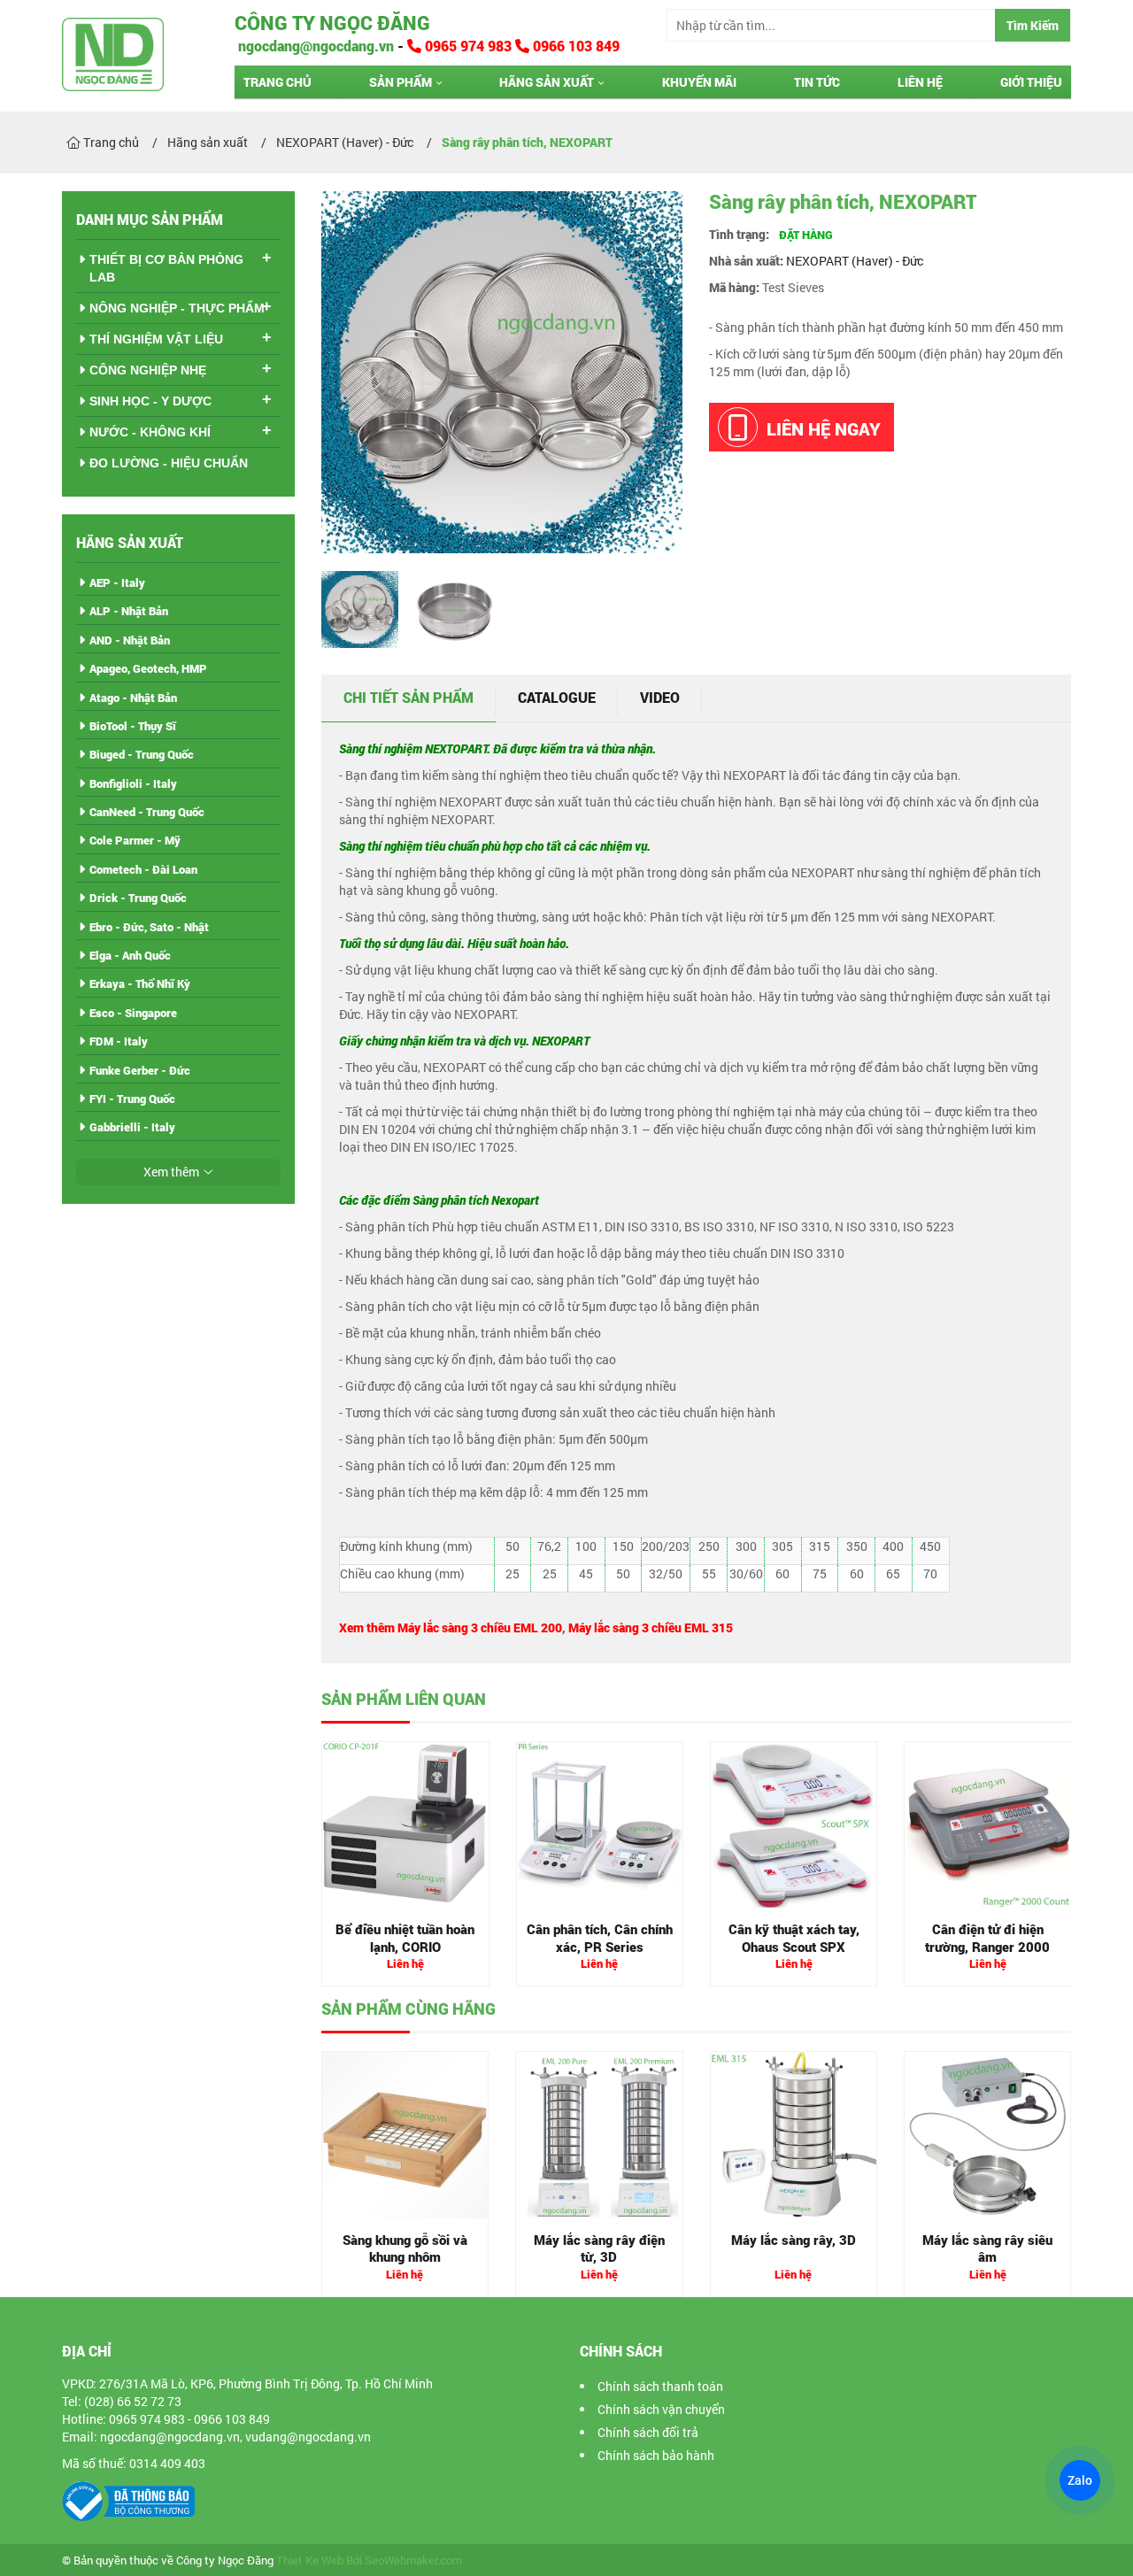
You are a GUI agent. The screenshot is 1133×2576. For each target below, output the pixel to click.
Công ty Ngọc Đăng (332, 23)
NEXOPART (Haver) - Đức (855, 261)
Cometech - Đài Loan (143, 869)
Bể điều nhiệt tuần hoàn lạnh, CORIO (405, 1938)
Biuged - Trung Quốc (142, 754)
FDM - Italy (119, 1041)
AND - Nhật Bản (130, 640)
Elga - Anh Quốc (130, 955)
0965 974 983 (468, 46)
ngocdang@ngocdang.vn (314, 46)
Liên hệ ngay (824, 428)
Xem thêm (171, 1172)
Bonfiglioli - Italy (133, 783)
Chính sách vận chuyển (661, 2409)
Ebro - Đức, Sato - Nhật (149, 927)
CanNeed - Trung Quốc (147, 812)
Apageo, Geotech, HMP (148, 668)
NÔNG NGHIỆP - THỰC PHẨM (177, 308)
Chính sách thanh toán (660, 2386)
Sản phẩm (401, 82)
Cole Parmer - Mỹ (135, 840)
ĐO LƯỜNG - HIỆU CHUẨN (169, 463)
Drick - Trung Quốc (138, 898)
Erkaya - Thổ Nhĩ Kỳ (140, 983)
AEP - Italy (117, 582)
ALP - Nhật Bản (129, 611)
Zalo (1080, 2480)
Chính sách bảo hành (656, 2455)
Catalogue (557, 697)
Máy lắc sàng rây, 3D (794, 2240)
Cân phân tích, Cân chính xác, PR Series (600, 1938)
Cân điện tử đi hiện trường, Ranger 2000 (987, 1938)
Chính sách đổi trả (648, 2432)
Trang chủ (277, 82)
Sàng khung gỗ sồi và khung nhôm (405, 2248)
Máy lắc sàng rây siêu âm (987, 2248)
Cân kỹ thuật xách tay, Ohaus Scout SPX (794, 1938)
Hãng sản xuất (547, 82)
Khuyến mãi (699, 82)
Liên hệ (920, 82)
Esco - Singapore (133, 1013)
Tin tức (817, 82)
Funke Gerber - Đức (140, 1070)
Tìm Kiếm (1033, 25)
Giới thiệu (1031, 82)
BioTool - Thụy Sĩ (133, 726)
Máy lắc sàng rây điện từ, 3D (599, 2248)
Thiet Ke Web (310, 2561)
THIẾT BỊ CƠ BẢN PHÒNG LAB (166, 268)
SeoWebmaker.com (413, 2561)
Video (660, 697)
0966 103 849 (574, 46)
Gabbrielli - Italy (132, 1127)
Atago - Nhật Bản (133, 698)
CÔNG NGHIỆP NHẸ (148, 370)
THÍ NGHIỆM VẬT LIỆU (156, 339)
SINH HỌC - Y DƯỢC (150, 401)
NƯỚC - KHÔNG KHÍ (150, 432)
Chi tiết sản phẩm (408, 697)
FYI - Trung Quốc (132, 1099)
